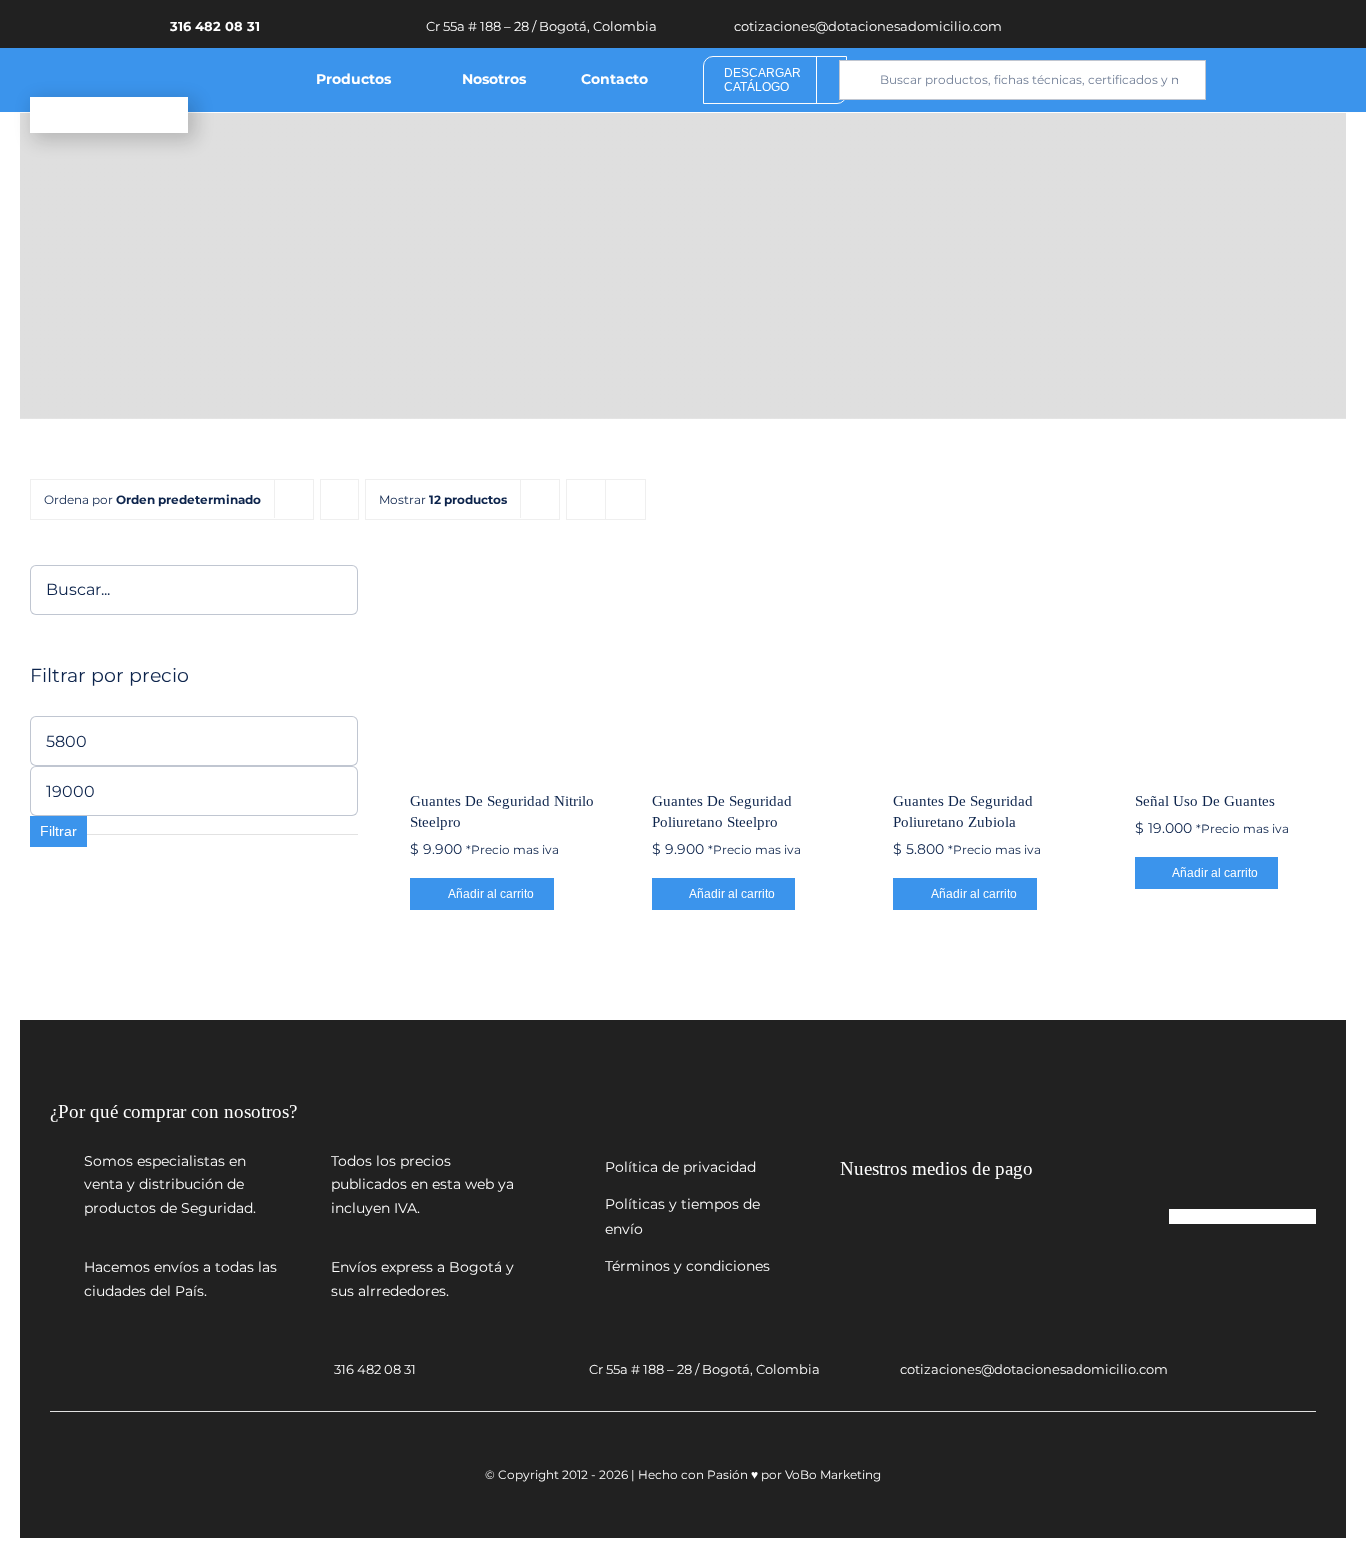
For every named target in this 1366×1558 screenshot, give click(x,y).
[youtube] (1188, 23)
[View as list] (625, 499)
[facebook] (1158, 23)
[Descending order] (339, 499)
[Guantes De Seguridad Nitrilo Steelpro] (510, 665)
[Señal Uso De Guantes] (1235, 665)
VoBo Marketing (833, 1474)
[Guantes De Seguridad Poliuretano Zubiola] (993, 665)
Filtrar (58, 831)
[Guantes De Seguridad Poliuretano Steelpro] (752, 665)
